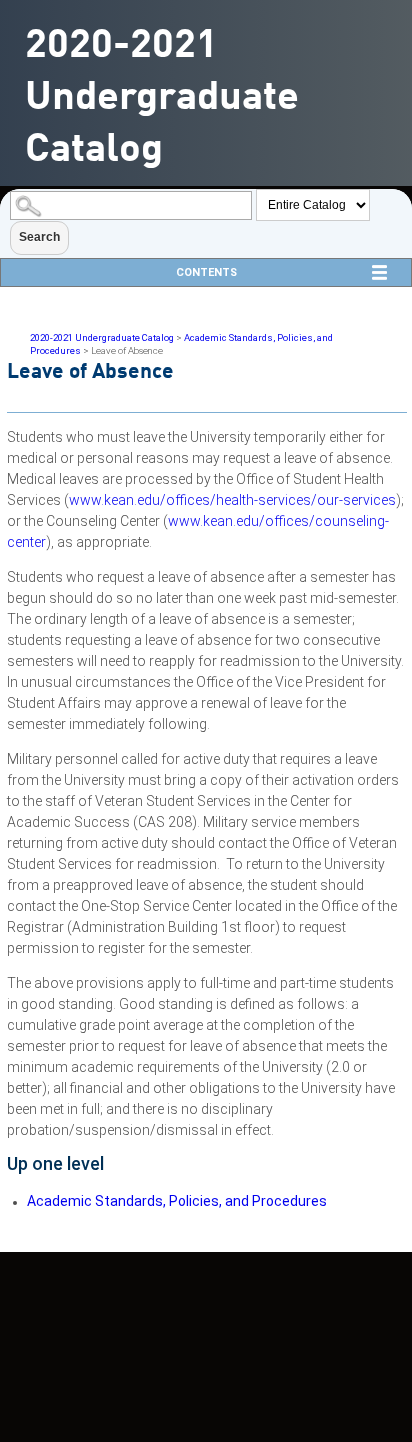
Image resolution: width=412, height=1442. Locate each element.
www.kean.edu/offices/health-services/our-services (232, 500)
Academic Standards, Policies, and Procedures (177, 1201)
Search (39, 237)
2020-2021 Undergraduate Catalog (102, 337)
